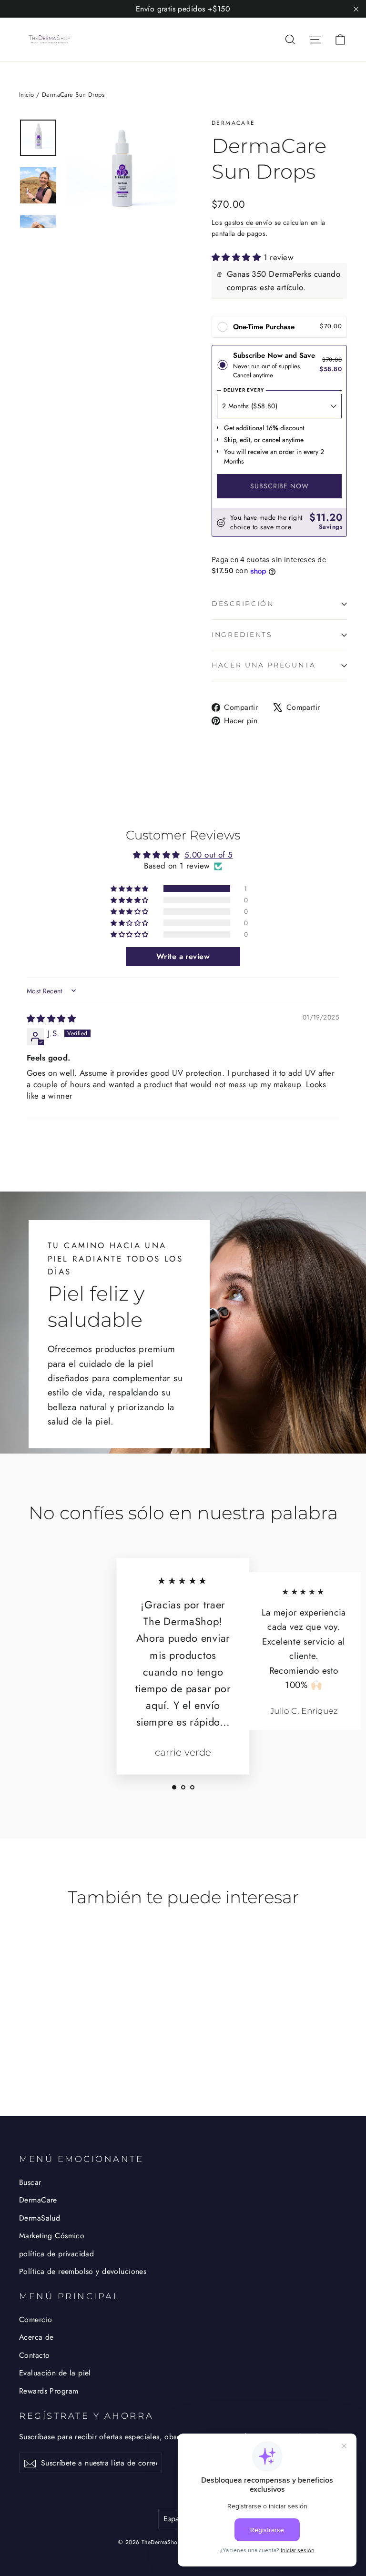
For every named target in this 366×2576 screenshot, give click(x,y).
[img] (51, 1019)
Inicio (27, 95)
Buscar (30, 2182)
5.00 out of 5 (209, 855)
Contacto (34, 2355)
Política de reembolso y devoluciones (83, 2271)
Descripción (243, 604)
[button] (238, 257)
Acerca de (36, 2337)
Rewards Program (49, 2391)
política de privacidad (56, 2254)
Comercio (36, 2319)
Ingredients (242, 635)
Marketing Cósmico (52, 2236)
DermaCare (234, 123)
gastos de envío (248, 222)
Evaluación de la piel (55, 2373)
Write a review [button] (183, 956)
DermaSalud (40, 2218)
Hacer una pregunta (264, 665)
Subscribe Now (280, 486)
